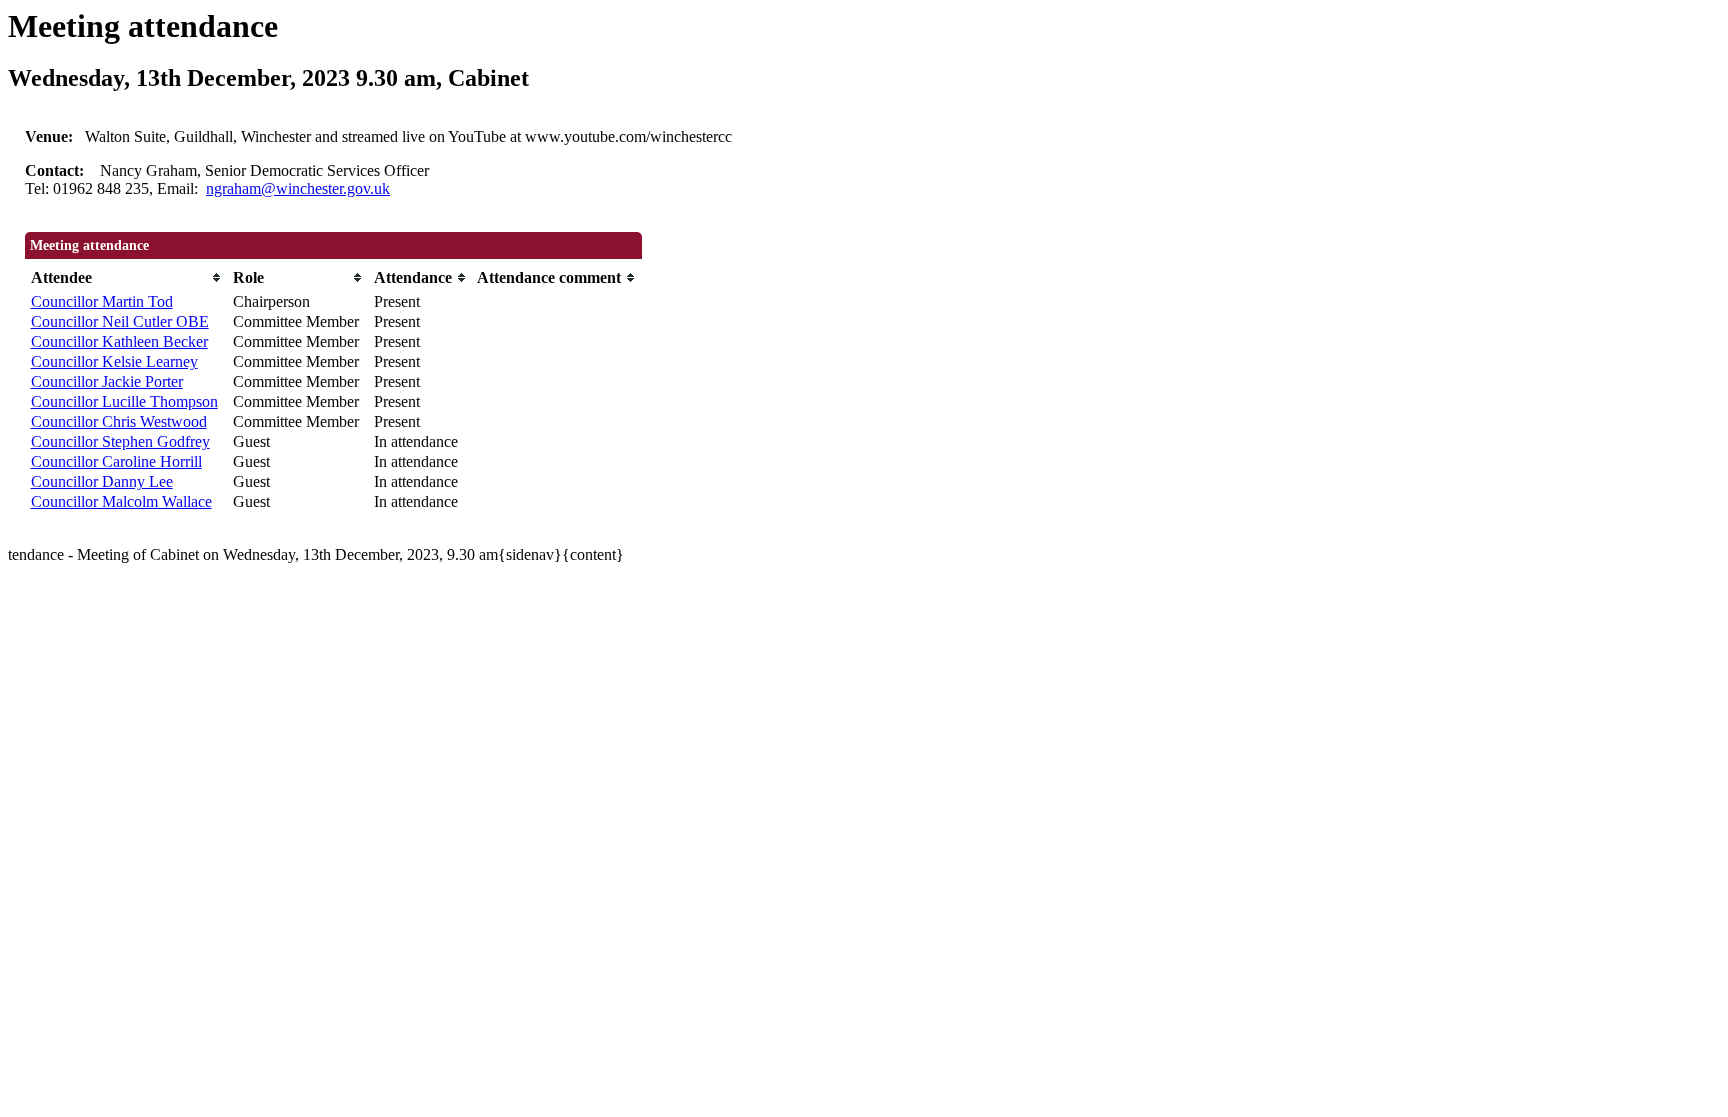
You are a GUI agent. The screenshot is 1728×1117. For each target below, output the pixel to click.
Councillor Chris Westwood (119, 421)
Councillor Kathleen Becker (119, 341)
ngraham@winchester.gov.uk (298, 188)
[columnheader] (127, 277)
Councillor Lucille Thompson (124, 401)
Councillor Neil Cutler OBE (120, 321)
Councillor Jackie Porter (107, 381)
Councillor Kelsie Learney (114, 361)
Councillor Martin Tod (102, 301)
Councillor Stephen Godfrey (120, 441)
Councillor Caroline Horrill (116, 461)
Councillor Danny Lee (102, 481)
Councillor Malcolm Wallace (121, 501)
